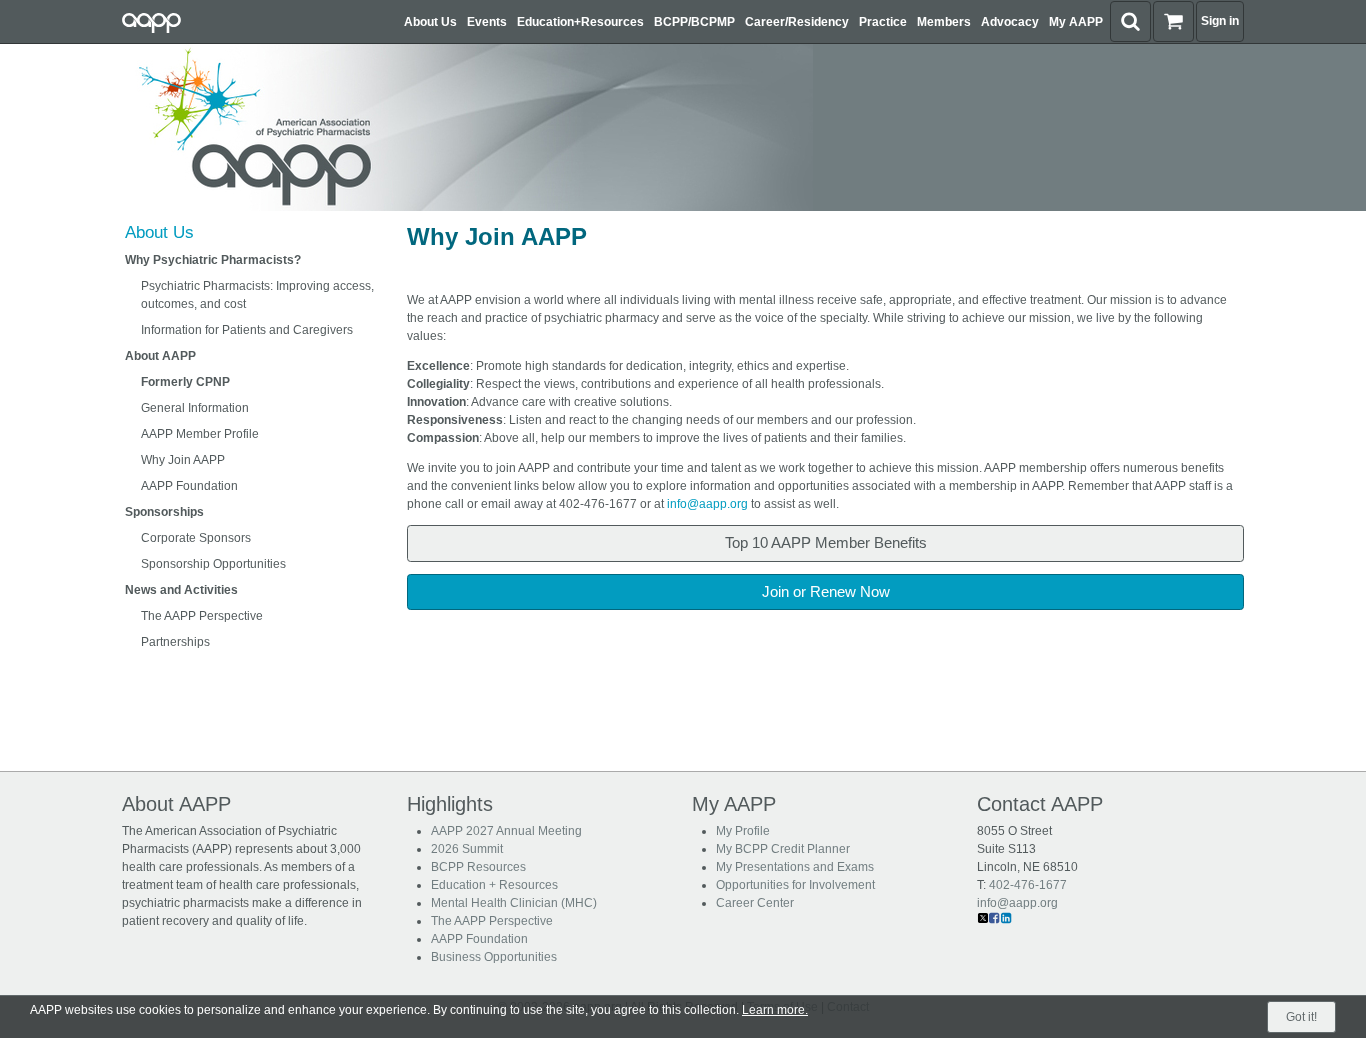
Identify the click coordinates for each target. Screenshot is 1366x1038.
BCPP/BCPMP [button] (694, 22)
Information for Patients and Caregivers (247, 330)
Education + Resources (494, 885)
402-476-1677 (1028, 885)
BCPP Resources (478, 867)
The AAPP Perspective (202, 616)
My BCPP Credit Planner (783, 849)
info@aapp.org (707, 504)
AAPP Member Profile (200, 434)
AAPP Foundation (189, 486)
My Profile (743, 831)
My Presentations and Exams (795, 867)
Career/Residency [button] (797, 22)
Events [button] (487, 22)
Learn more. (775, 1010)
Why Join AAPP (183, 460)
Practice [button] (883, 22)
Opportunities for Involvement (795, 885)
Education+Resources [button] (580, 22)
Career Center (755, 903)
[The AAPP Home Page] (463, 127)
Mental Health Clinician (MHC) (514, 903)
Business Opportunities (494, 957)
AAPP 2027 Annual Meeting (506, 831)
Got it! (1301, 1017)
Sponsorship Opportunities (213, 564)
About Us (159, 232)
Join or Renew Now (826, 591)
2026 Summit (467, 849)
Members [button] (944, 22)
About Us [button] (430, 22)
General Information (195, 408)
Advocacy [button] (1010, 22)
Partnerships (175, 642)
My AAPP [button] (1076, 22)
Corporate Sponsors (196, 538)
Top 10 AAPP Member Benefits (826, 542)
